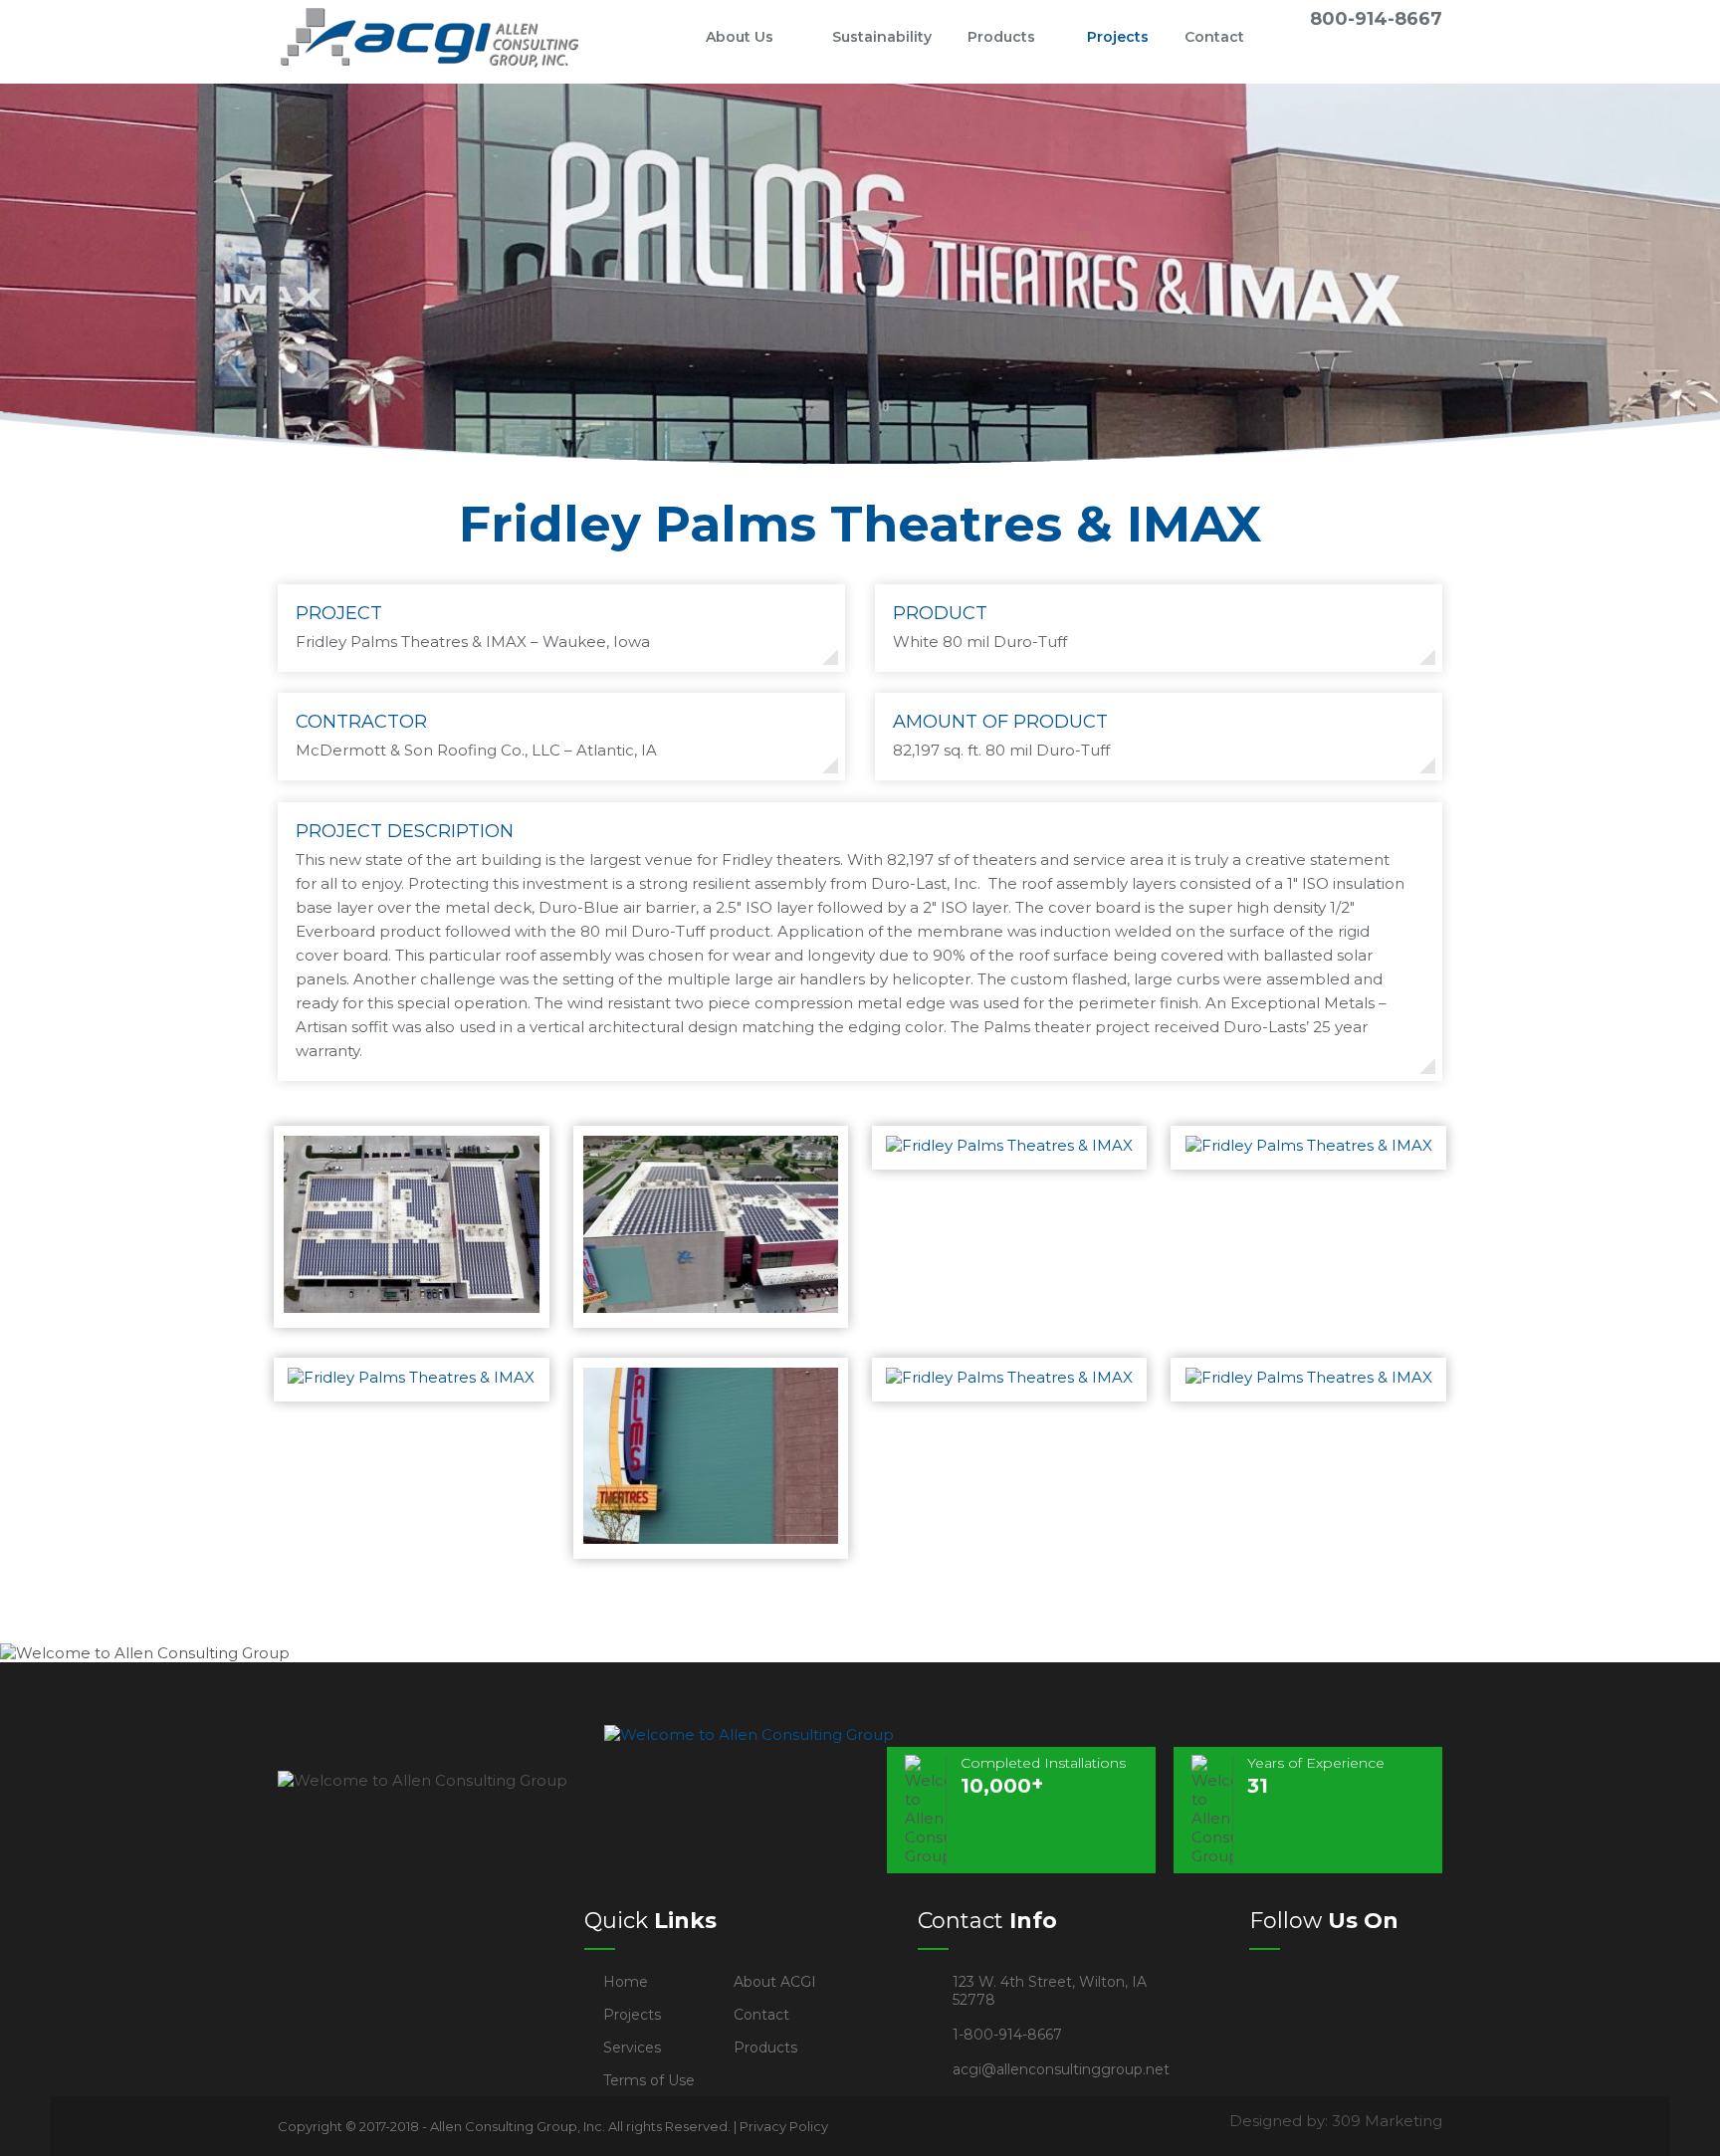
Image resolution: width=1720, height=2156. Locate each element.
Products (1001, 37)
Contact (1214, 37)
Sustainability (882, 37)
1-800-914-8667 (1007, 2035)
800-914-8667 (1376, 19)
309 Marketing (1387, 2121)
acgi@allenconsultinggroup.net (1061, 2069)
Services (632, 2048)
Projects (1118, 37)
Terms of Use (649, 2080)
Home (655, 37)
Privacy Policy (784, 2126)
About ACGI (775, 1982)
